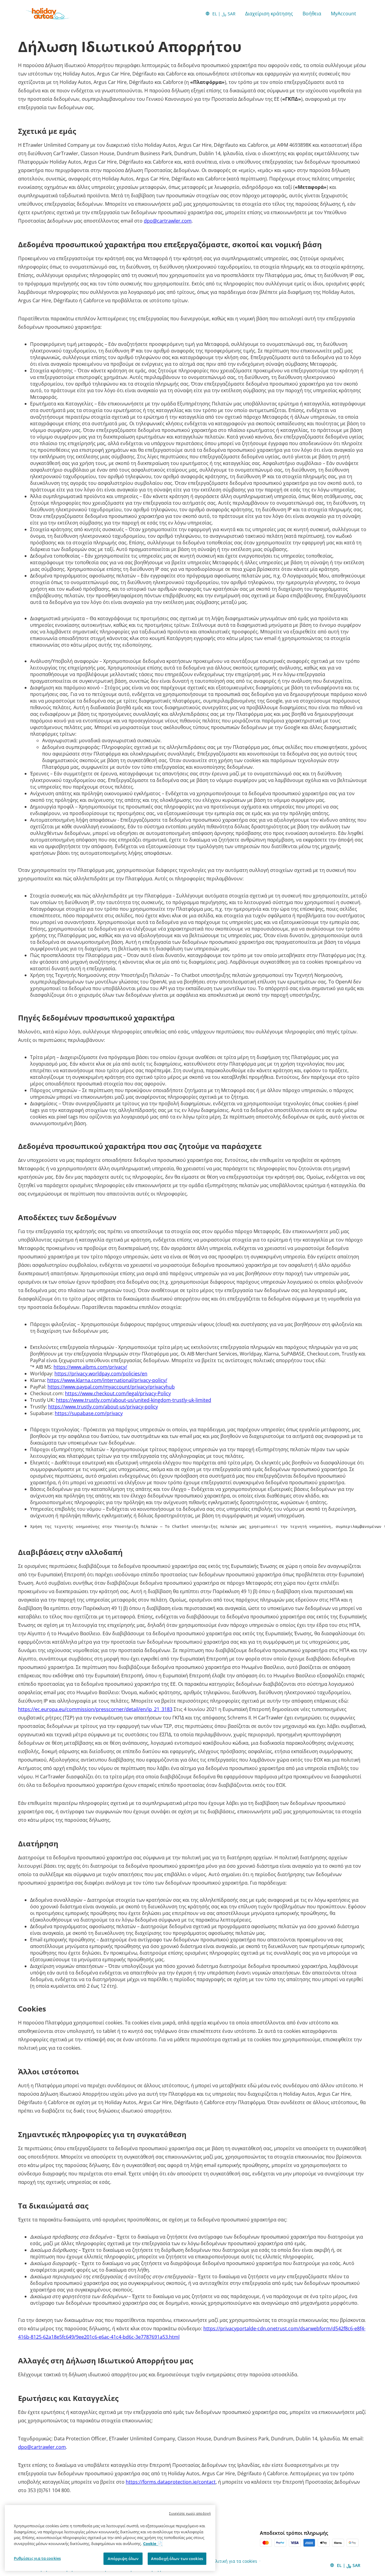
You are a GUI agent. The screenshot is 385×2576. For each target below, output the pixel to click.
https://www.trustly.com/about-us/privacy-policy (103, 1407)
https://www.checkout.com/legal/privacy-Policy (118, 1393)
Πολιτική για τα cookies (234, 2561)
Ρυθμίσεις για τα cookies (37, 2558)
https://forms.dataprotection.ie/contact (171, 2482)
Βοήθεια (312, 14)
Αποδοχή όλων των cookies (177, 2559)
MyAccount (343, 14)
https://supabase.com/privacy (89, 1413)
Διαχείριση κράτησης (269, 14)
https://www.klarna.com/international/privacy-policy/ (107, 1380)
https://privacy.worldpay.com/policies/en (101, 1374)
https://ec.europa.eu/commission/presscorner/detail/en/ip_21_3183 (95, 1709)
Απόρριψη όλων (123, 2559)
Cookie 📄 (153, 2544)
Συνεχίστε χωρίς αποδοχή (190, 2513)
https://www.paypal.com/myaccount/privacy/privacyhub (111, 1387)
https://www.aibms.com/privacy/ (90, 1367)
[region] (110, 2538)
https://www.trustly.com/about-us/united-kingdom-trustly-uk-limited (134, 1400)
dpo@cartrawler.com (168, 221)
